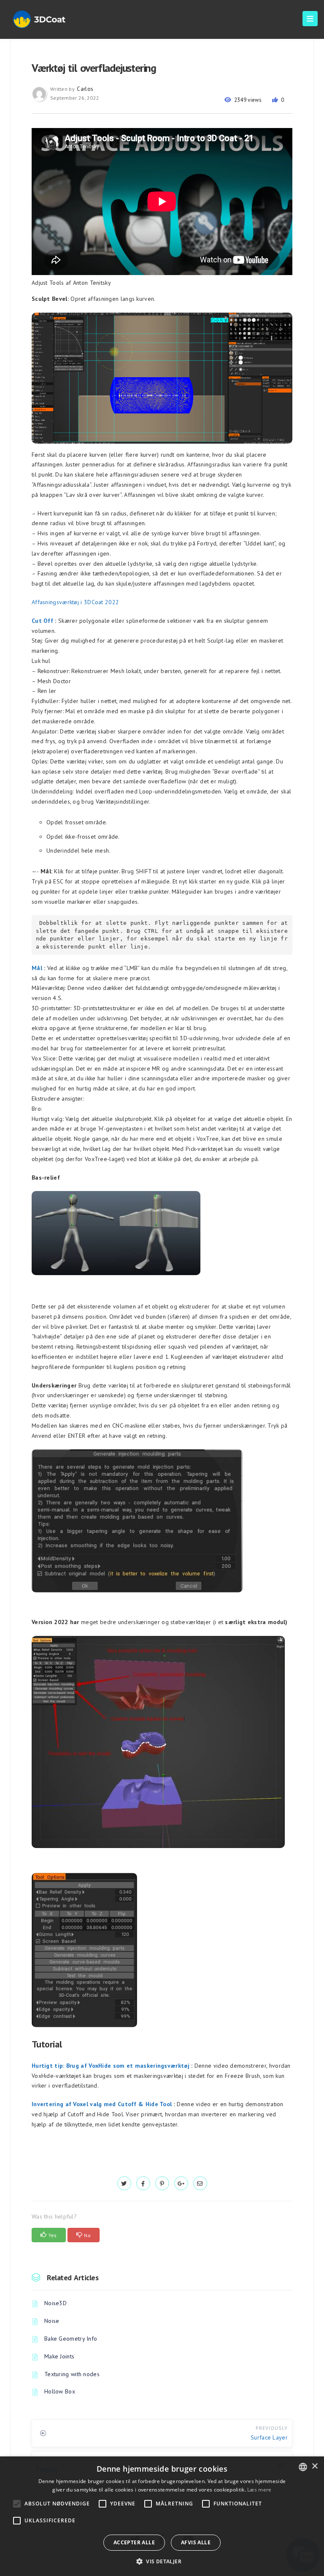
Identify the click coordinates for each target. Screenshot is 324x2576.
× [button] (315, 2466)
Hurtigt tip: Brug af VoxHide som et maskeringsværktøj (111, 2066)
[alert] (162, 2516)
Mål (37, 968)
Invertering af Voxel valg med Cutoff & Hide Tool (102, 2104)
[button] (162, 2561)
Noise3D (55, 2303)
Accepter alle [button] (134, 2542)
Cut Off (42, 621)
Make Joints (59, 2356)
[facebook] (143, 2183)
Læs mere (259, 2490)
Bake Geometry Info (71, 2339)
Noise (52, 2321)
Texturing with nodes (72, 2374)
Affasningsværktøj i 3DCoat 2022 (75, 602)
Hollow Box (60, 2391)
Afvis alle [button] (196, 2542)
